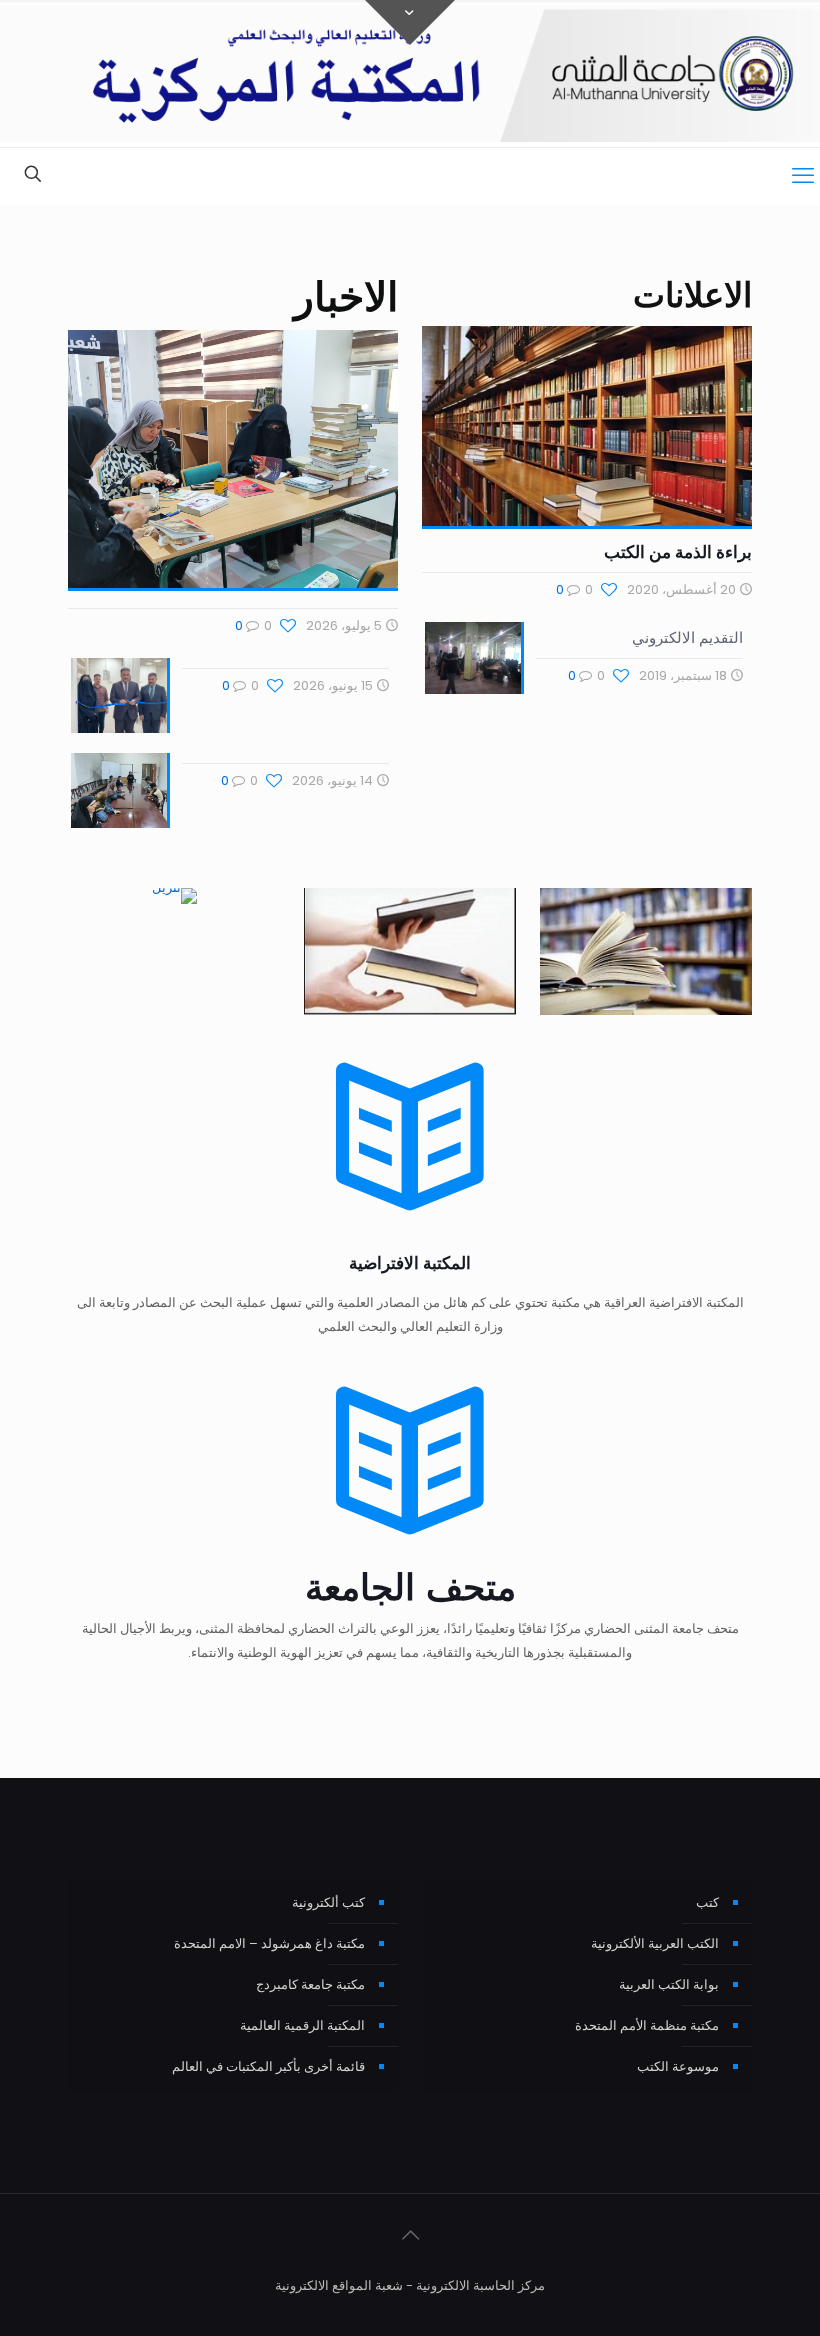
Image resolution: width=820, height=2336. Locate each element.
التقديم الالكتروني (687, 637)
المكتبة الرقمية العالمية (302, 2025)
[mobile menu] (803, 176)
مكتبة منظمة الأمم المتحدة (647, 2025)
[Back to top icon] (410, 2235)
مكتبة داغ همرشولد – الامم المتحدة (269, 1943)
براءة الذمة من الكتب (678, 552)
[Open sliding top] (410, 22)
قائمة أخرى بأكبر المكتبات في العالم (268, 2066)
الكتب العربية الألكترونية (655, 1943)
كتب (707, 1902)
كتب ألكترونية (328, 1902)
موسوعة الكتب (678, 2066)
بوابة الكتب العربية (669, 1984)
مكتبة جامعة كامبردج (310, 1984)
